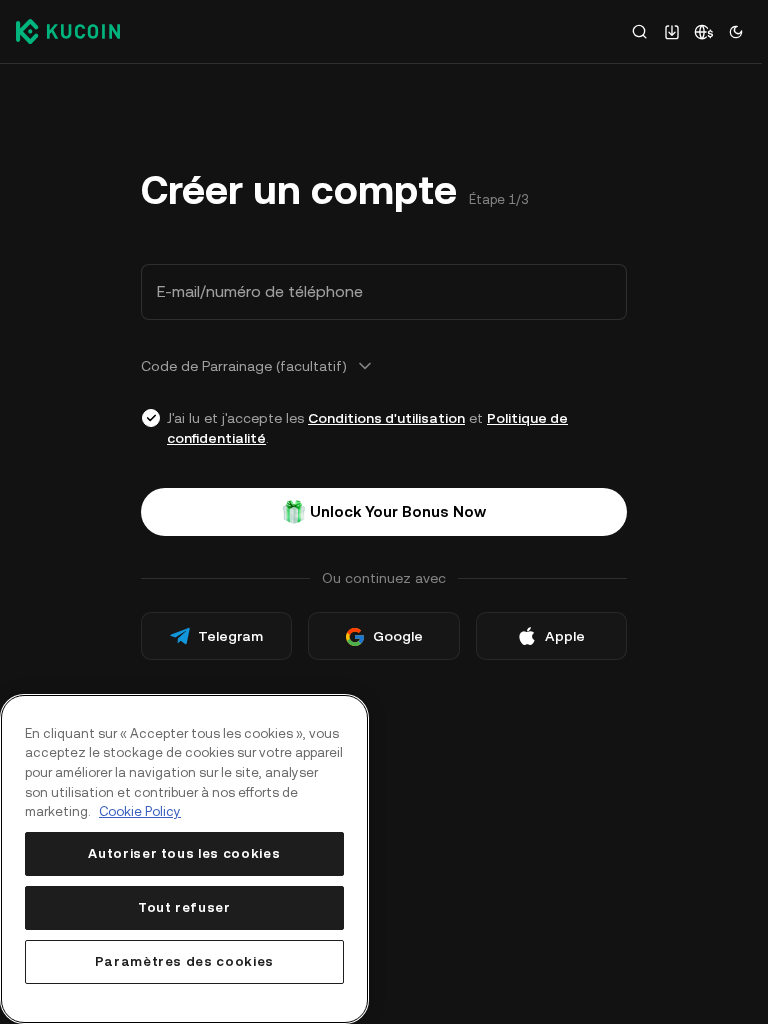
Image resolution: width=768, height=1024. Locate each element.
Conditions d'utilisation (386, 418)
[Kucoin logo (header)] (68, 31)
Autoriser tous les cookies (184, 853)
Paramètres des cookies (184, 961)
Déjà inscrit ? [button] (231, 701)
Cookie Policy (140, 811)
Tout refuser (184, 907)
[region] (184, 859)
